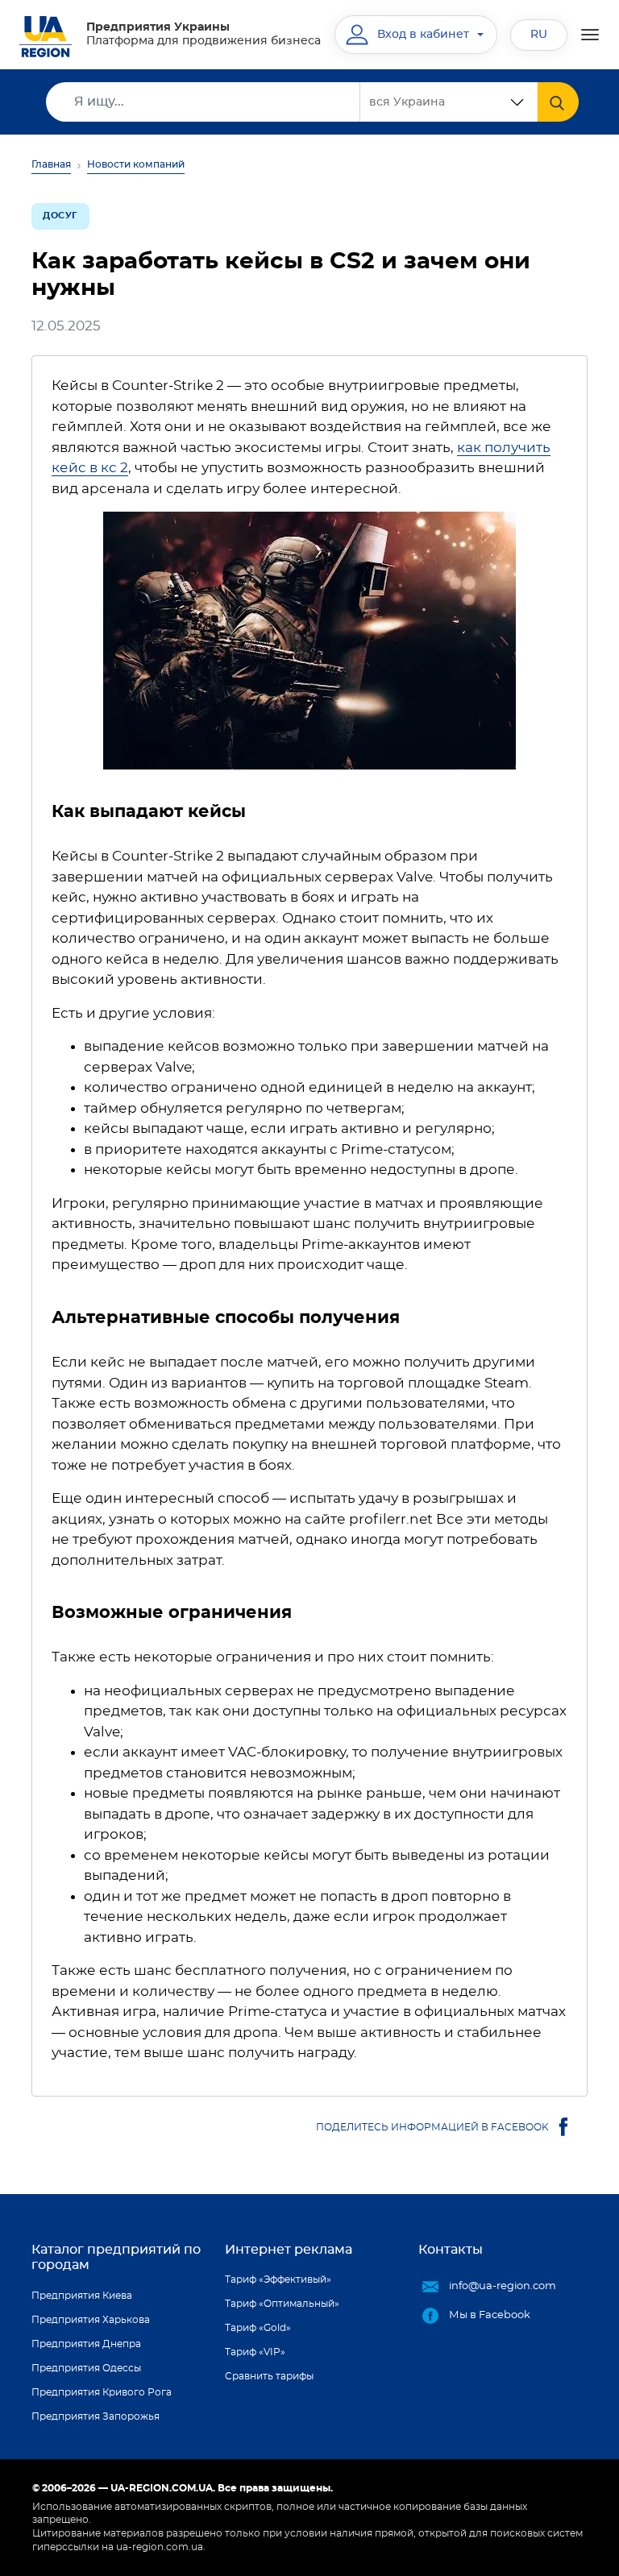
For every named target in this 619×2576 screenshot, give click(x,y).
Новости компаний (136, 164)
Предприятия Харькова (91, 2320)
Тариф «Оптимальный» (282, 2304)
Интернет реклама (289, 2250)
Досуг (60, 216)
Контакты (451, 2250)
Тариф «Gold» (258, 2328)
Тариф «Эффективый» (278, 2279)
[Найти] (558, 102)
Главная (51, 164)
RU (539, 35)
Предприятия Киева (82, 2296)
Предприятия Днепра (86, 2344)
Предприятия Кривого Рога (102, 2392)
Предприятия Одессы (86, 2368)
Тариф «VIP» (255, 2352)
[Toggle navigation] (590, 35)
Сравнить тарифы (269, 2376)
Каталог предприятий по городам (116, 2257)
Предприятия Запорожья (96, 2416)
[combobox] (449, 102)
